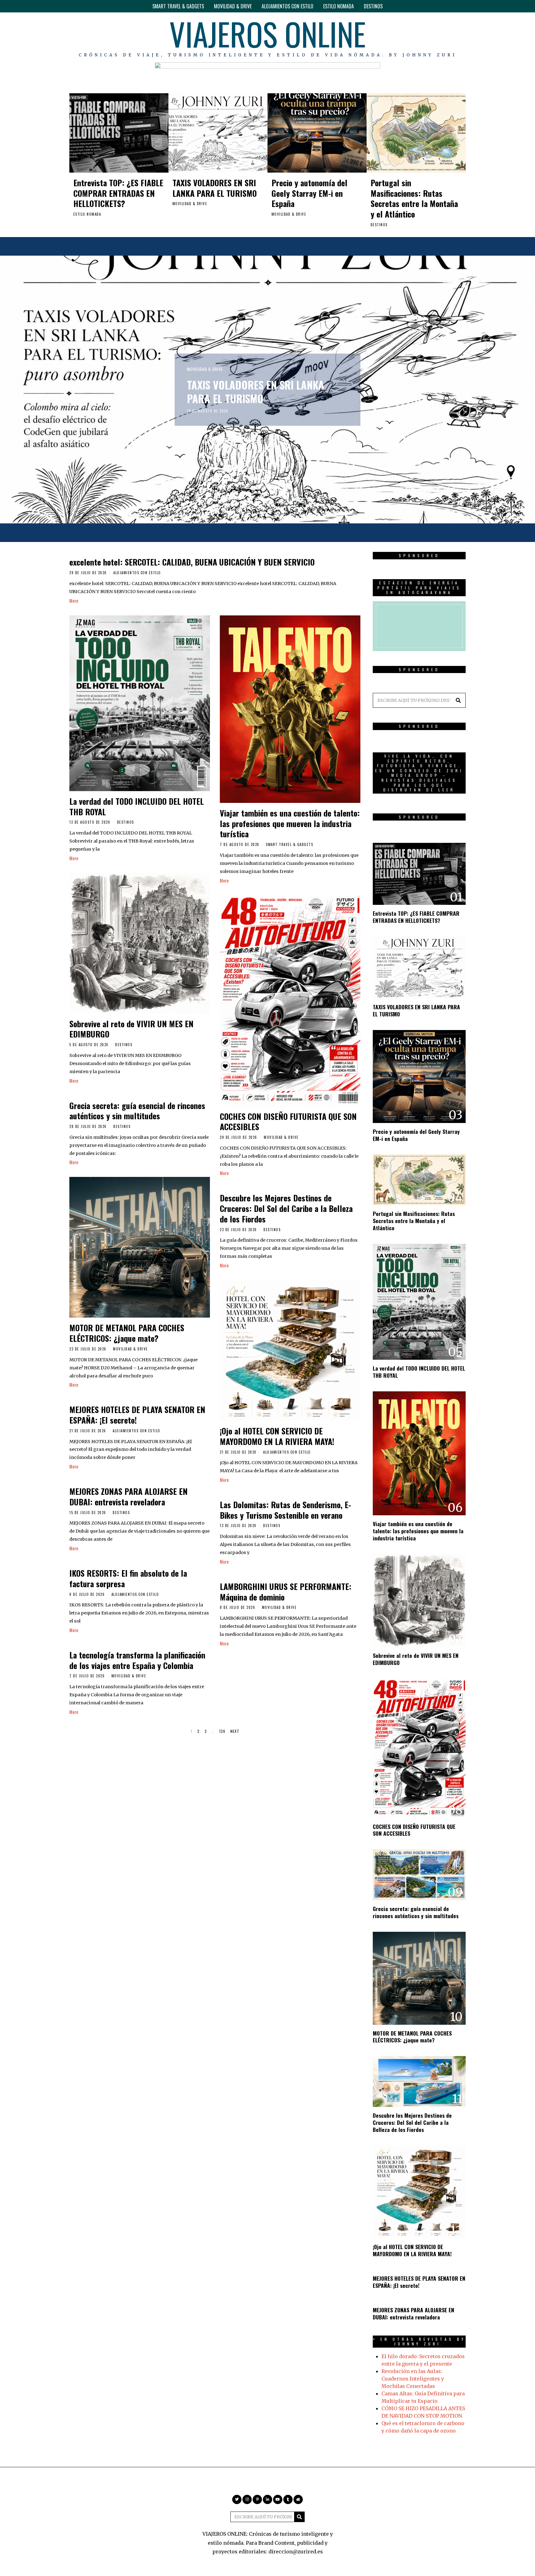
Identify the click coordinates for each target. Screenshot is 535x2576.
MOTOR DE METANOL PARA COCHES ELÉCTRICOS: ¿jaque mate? (127, 1333)
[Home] (461, 37)
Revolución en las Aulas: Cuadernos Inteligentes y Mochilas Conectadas (413, 2379)
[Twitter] (407, 37)
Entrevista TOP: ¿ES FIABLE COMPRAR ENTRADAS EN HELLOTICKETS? (118, 193)
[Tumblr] (452, 37)
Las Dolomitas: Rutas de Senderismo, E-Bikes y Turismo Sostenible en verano (285, 1510)
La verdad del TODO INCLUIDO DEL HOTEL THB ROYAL (137, 806)
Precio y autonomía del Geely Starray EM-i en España (309, 193)
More (74, 601)
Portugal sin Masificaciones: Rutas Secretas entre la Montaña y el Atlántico (414, 198)
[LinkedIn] (434, 37)
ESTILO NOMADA (339, 6)
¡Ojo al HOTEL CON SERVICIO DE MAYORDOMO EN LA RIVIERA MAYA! (277, 1436)
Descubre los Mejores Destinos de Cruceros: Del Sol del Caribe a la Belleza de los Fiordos (286, 1208)
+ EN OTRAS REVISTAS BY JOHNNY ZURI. (419, 2342)
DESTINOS (373, 6)
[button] (458, 700)
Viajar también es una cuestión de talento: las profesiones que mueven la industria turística (290, 823)
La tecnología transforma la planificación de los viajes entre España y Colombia (137, 1660)
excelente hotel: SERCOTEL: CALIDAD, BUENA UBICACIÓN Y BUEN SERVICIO (192, 562)
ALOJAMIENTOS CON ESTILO (287, 6)
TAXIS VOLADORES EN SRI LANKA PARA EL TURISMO (215, 188)
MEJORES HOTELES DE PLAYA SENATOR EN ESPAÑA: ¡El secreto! (137, 1415)
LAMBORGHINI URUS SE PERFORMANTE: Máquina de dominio (286, 1592)
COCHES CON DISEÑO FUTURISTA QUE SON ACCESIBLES (288, 1122)
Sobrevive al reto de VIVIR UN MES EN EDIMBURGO (131, 1029)
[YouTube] (443, 37)
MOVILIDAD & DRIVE (233, 6)
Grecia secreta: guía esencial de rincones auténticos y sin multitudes (137, 1111)
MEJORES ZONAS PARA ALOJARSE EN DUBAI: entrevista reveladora (128, 1497)
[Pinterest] (425, 37)
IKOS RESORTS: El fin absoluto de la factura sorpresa (128, 1578)
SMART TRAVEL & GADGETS (178, 6)
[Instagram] (416, 37)
